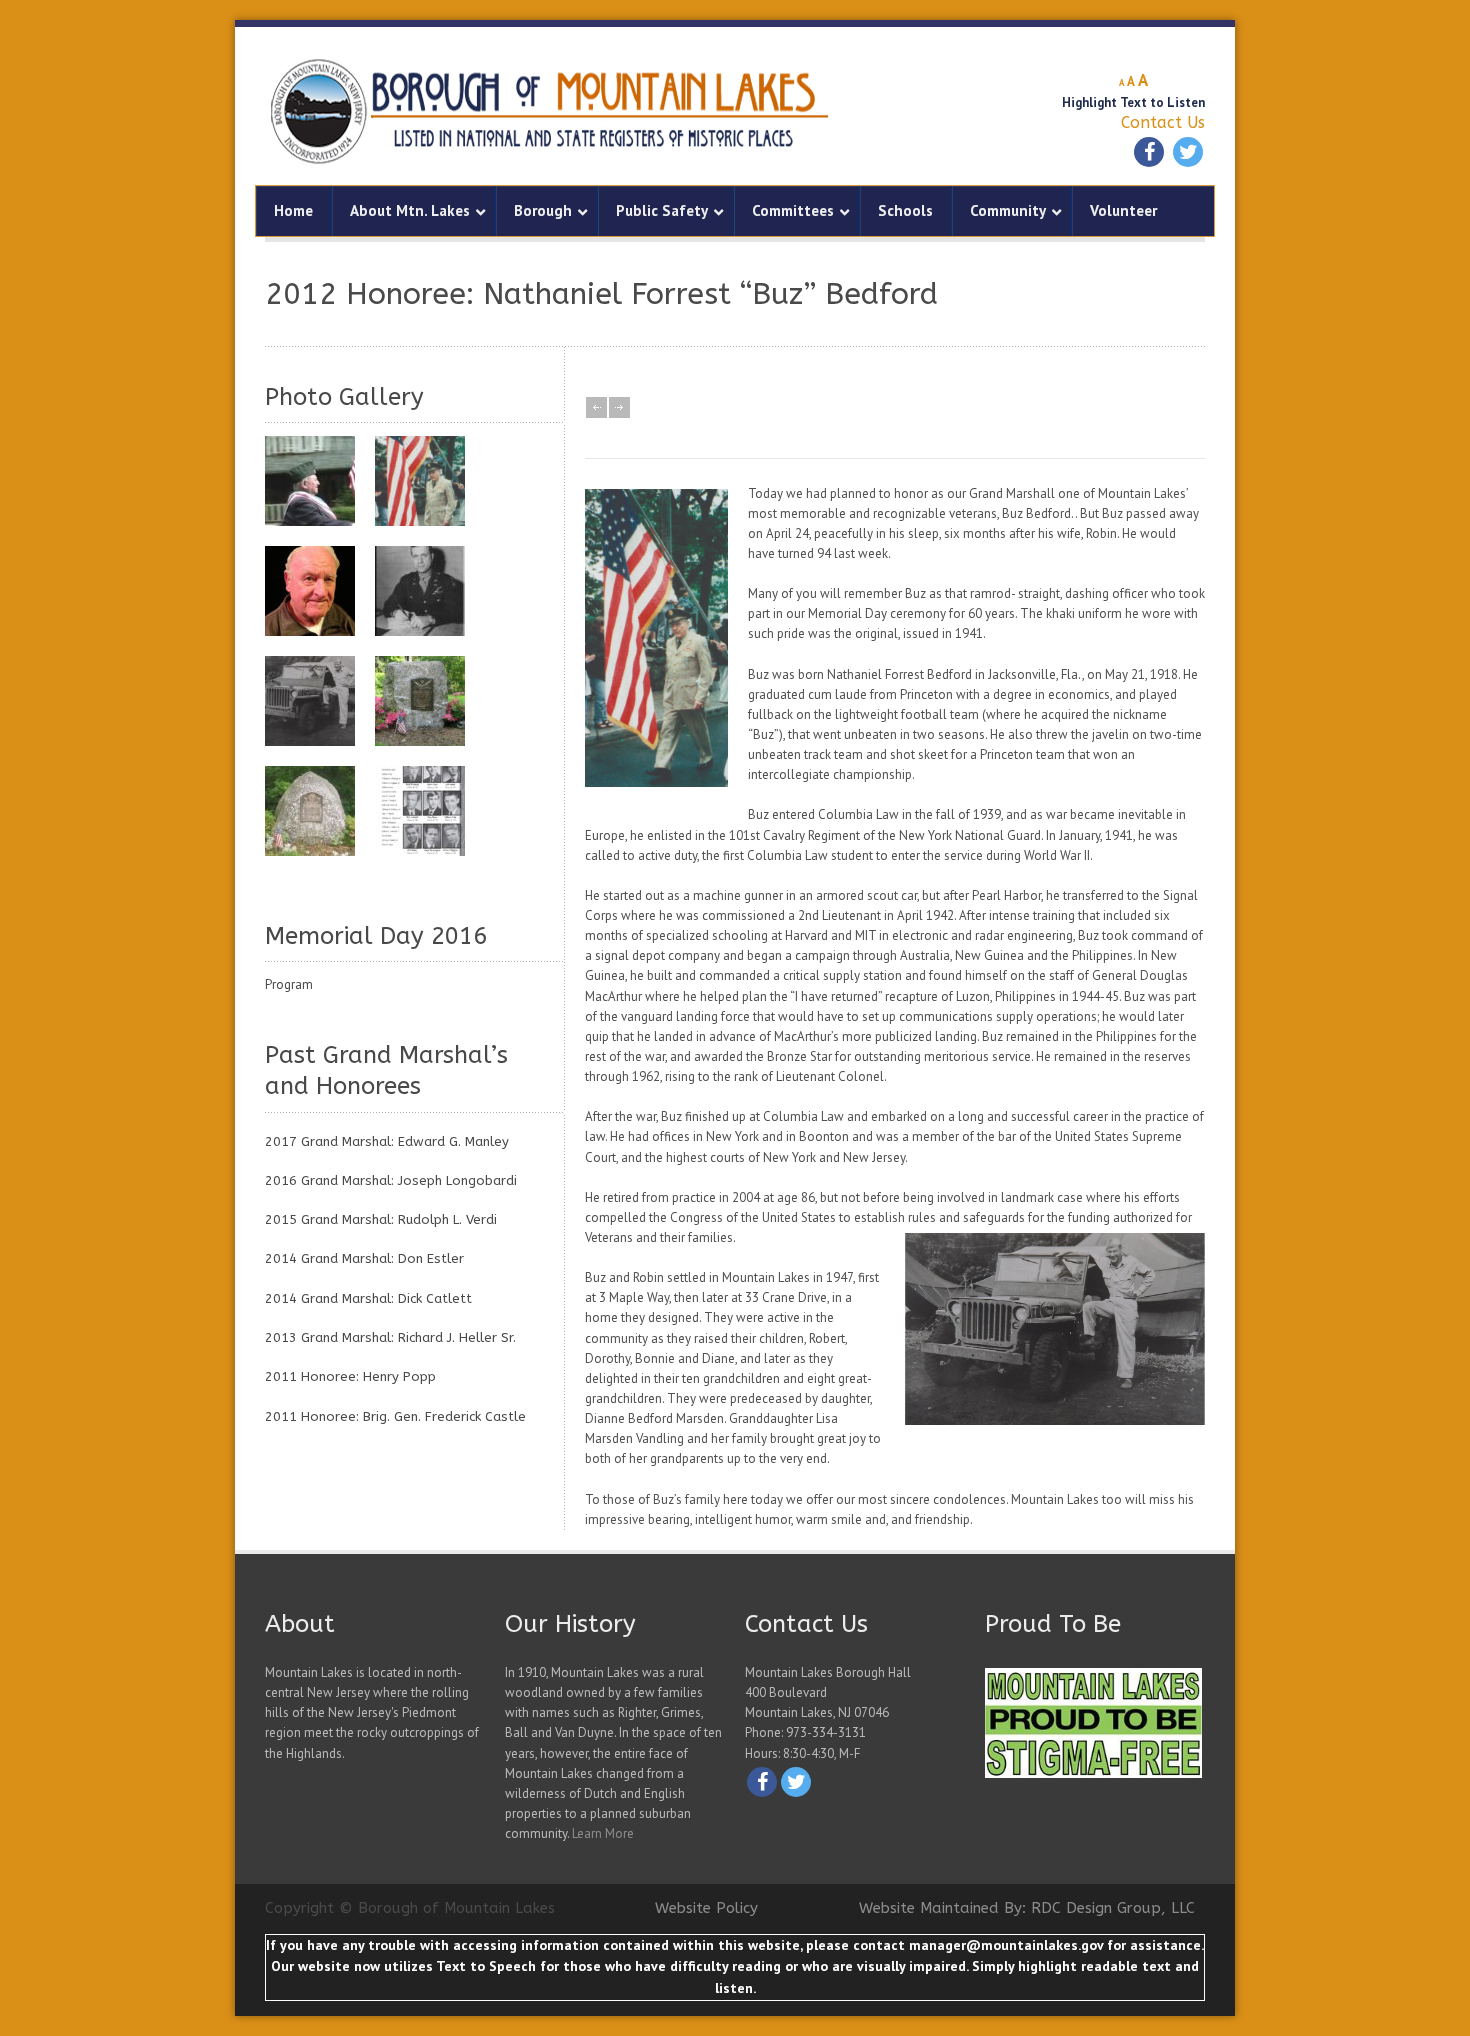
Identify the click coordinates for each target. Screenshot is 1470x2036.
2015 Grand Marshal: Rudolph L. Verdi (381, 1219)
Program (289, 984)
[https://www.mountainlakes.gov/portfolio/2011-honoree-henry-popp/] (310, 481)
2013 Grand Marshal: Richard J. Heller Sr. (390, 1337)
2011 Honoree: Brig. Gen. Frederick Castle (395, 1416)
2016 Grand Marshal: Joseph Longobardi (391, 1180)
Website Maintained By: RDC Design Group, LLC (1027, 1908)
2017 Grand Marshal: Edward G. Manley (387, 1141)
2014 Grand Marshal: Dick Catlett (368, 1298)
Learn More (603, 1833)
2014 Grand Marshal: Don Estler (364, 1258)
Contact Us (1163, 122)
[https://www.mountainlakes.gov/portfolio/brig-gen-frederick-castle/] (420, 591)
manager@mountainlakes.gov (1006, 1945)
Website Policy (706, 1908)
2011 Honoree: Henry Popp (350, 1376)
